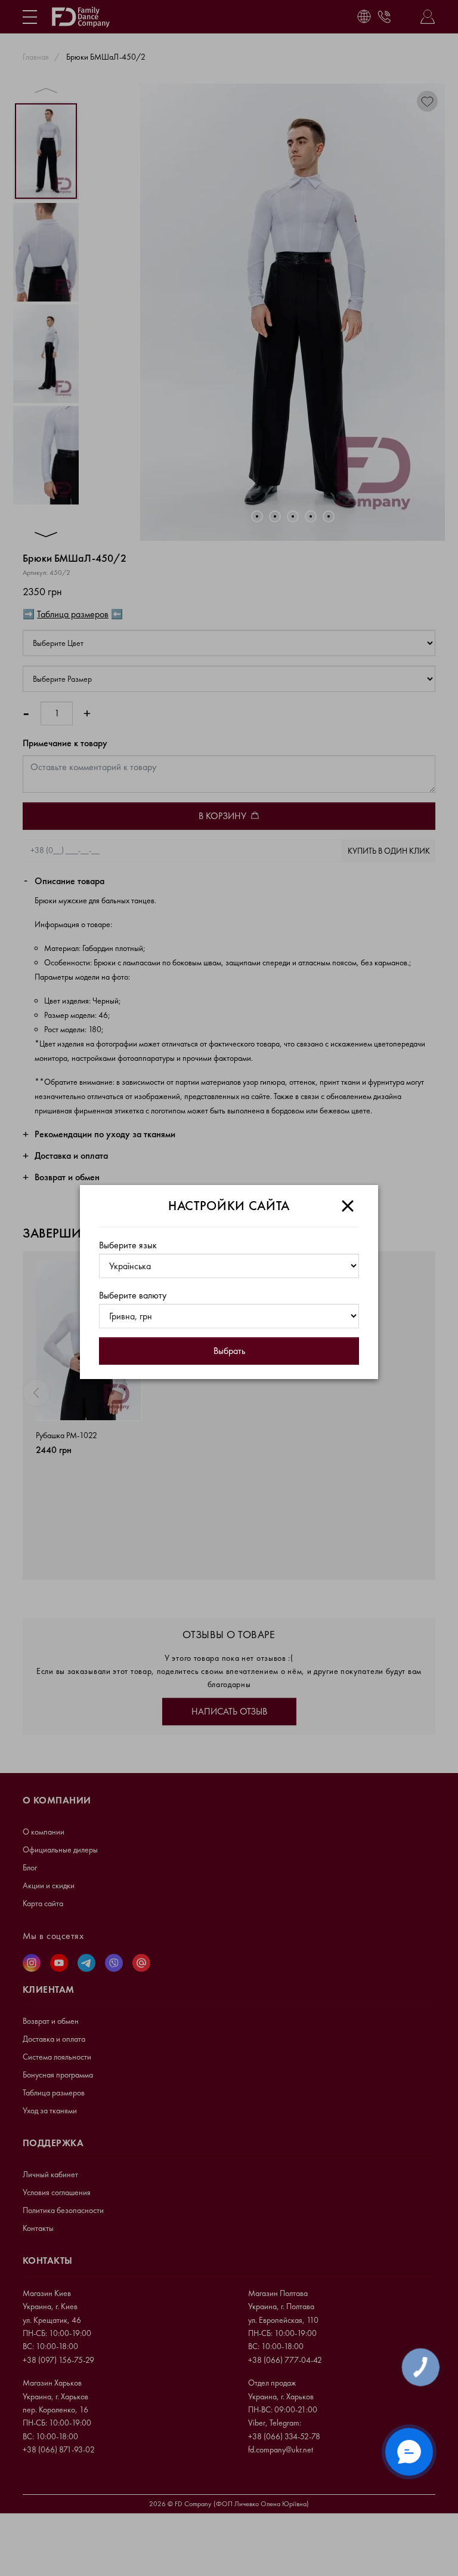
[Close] (348, 1206)
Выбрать (229, 1351)
